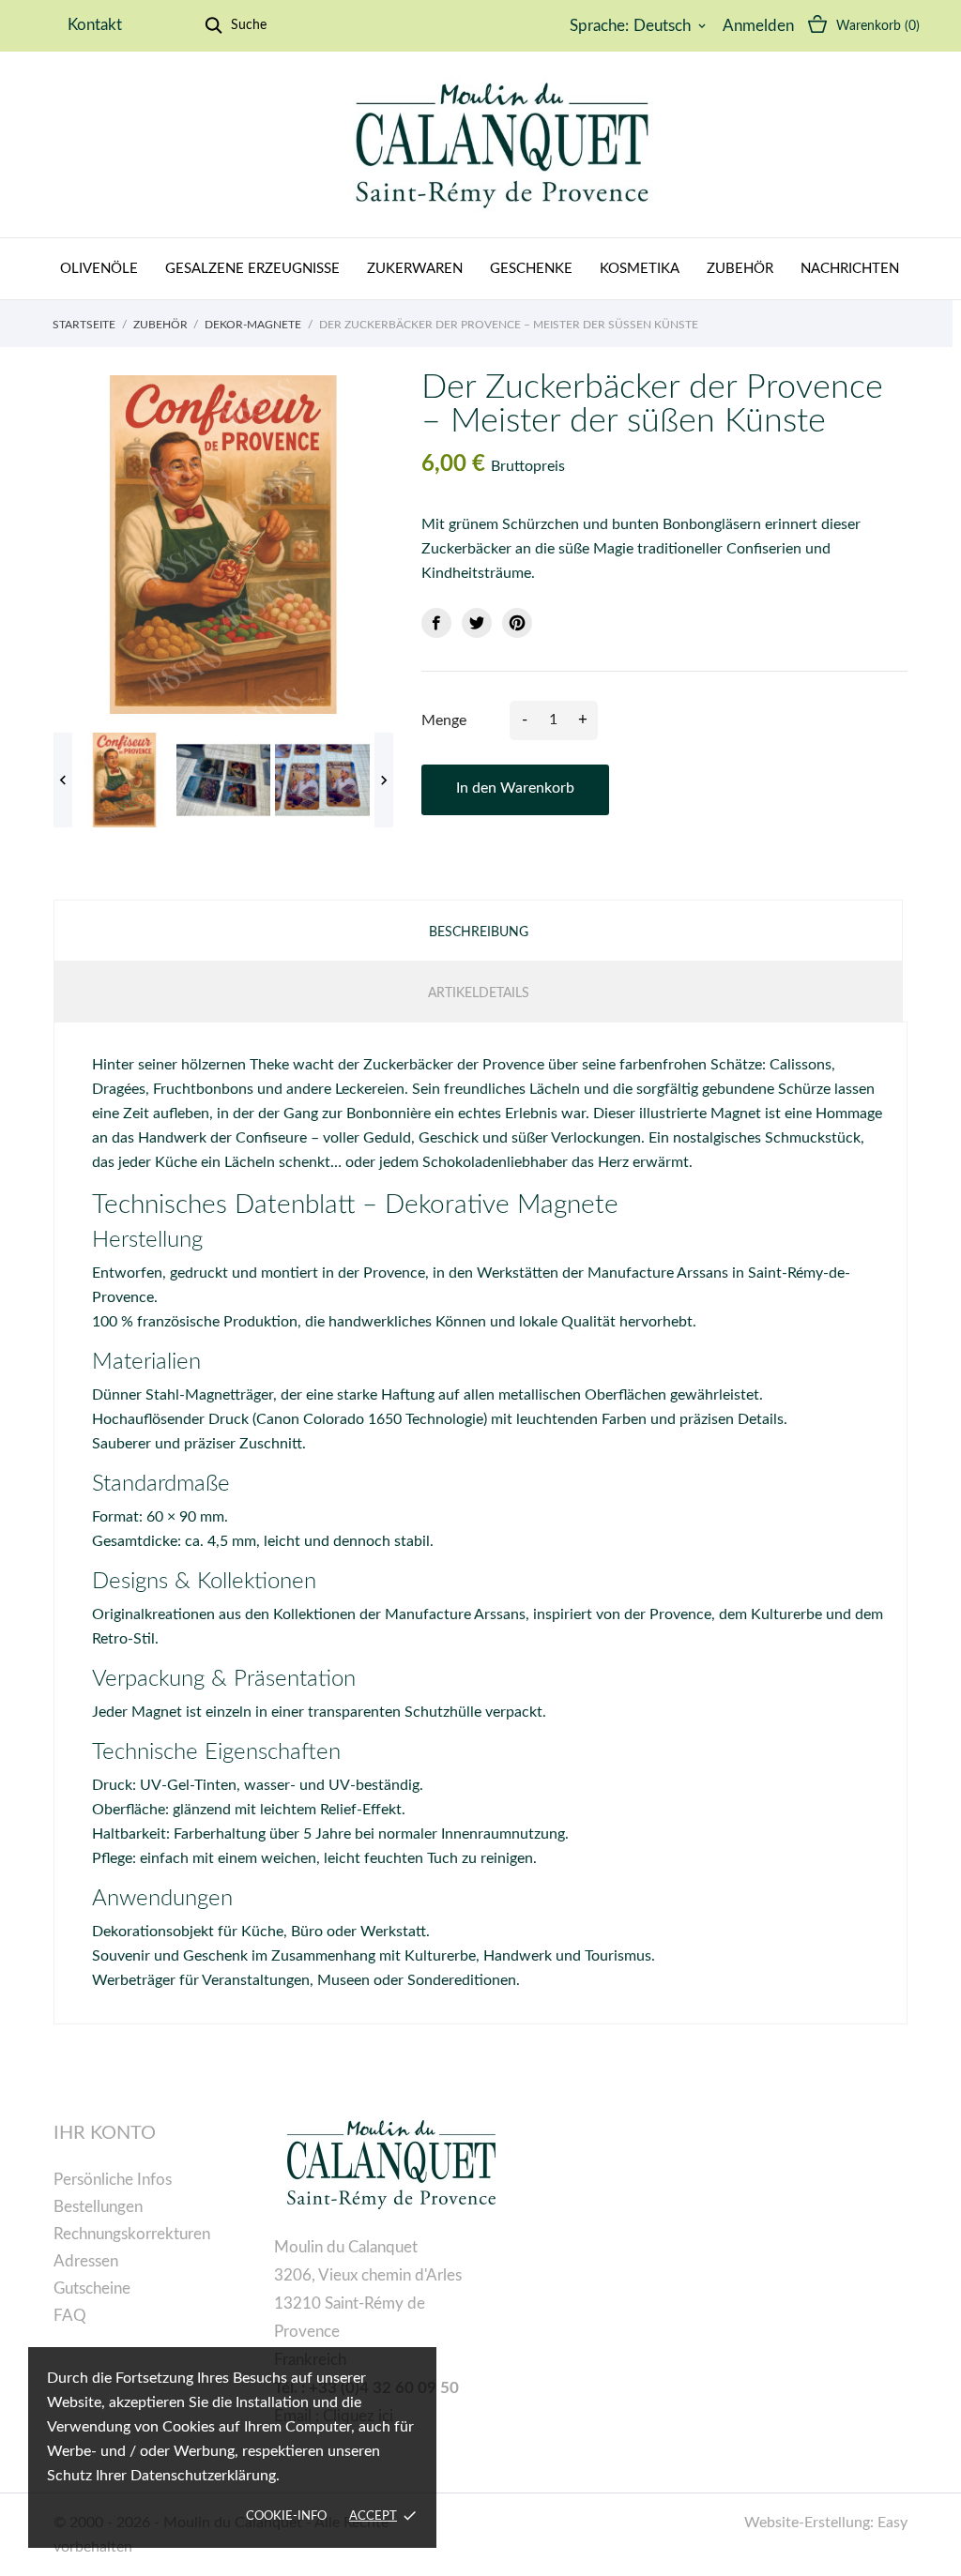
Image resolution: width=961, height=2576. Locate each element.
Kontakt (95, 25)
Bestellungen (98, 2207)
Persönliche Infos (113, 2180)
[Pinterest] (517, 623)
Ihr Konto (105, 2133)
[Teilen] (436, 623)
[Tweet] (477, 623)
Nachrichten (850, 269)
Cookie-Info (286, 2516)
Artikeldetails (479, 993)
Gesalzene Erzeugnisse (252, 269)
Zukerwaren (415, 269)
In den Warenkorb (515, 788)
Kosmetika (640, 269)
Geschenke (531, 269)
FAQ (70, 2316)
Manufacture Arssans (658, 1273)
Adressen (86, 2261)
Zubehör (740, 269)
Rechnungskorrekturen (132, 2234)
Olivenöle (99, 269)
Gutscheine (92, 2288)
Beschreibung (479, 932)
